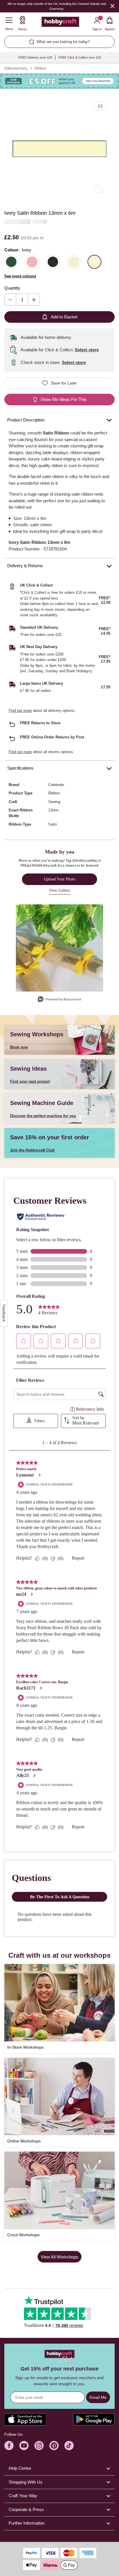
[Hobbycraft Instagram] (39, 2446)
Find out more (20, 711)
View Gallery (60, 890)
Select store (87, 350)
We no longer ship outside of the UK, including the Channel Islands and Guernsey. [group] (57, 6)
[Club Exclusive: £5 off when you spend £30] (59, 81)
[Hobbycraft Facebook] (9, 2446)
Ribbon (40, 68)
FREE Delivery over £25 (35, 57)
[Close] (112, 6)
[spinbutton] (22, 299)
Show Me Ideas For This (64, 399)
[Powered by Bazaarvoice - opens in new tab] (59, 1000)
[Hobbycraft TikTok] (69, 2446)
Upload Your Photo (60, 879)
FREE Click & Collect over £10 (80, 57)
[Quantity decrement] (10, 299)
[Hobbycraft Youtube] (24, 2446)
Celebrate (56, 785)
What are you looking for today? (63, 42)
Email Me (98, 2397)
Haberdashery (16, 68)
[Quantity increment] (34, 299)
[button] (59, 149)
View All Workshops (59, 2257)
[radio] (11, 262)
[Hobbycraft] (60, 23)
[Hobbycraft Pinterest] (54, 2446)
